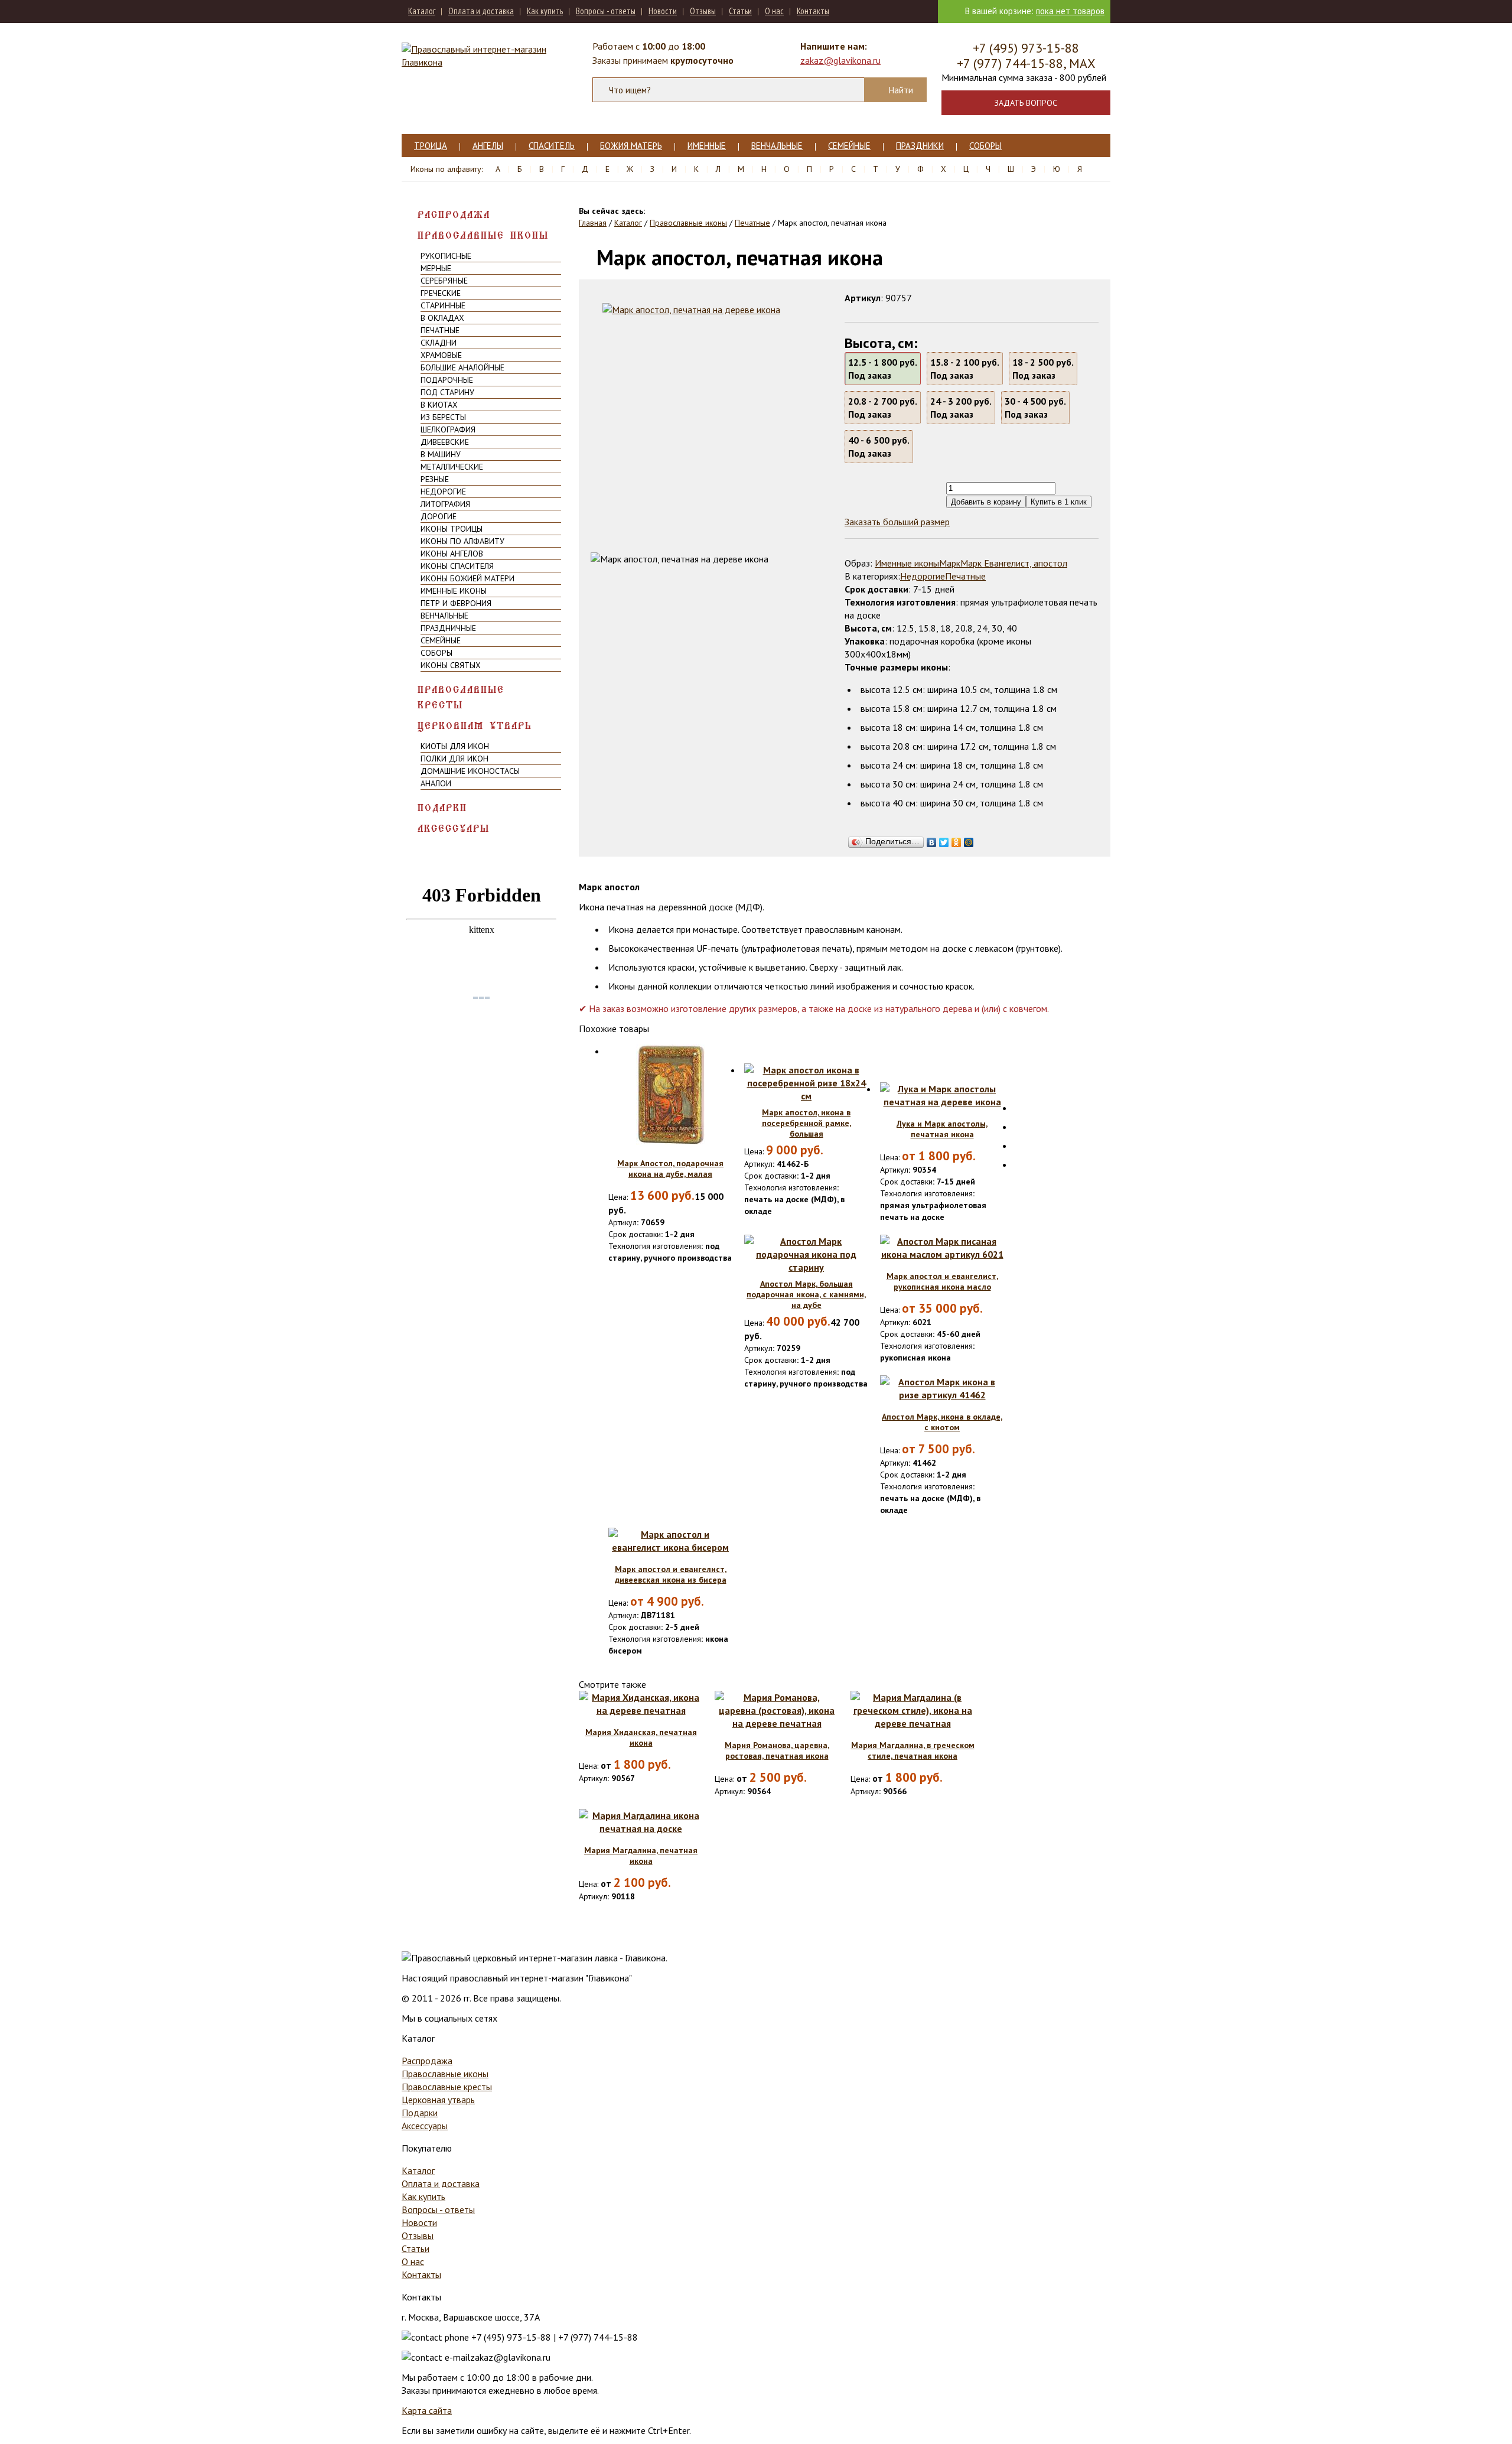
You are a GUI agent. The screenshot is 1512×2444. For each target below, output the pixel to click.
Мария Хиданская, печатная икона (641, 1737)
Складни (439, 343)
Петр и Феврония (456, 603)
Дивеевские (445, 442)
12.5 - (883, 369)
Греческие (441, 293)
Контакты (813, 11)
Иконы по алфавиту (462, 541)
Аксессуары (454, 829)
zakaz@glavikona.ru (840, 60)
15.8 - (965, 369)
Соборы (985, 146)
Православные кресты (461, 697)
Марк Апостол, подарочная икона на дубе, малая (670, 1169)
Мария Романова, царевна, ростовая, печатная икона (777, 1750)
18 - (1043, 369)
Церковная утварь (475, 726)
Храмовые (441, 355)
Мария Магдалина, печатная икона (641, 1856)
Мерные (436, 268)
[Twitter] (944, 839)
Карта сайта (427, 2410)
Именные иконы (454, 591)
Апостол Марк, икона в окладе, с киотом (942, 1422)
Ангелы (488, 146)
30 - (1035, 408)
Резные (435, 479)
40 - (879, 447)
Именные (707, 146)
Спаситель (552, 146)
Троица (431, 146)
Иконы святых (451, 665)
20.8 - (883, 408)
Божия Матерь (631, 146)
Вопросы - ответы (606, 11)
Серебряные (444, 281)
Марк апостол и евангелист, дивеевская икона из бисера (671, 1574)
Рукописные (446, 256)
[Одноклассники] (957, 839)
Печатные (440, 330)
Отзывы (703, 11)
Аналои (436, 783)
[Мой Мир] (969, 839)
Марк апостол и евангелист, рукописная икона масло (942, 1281)
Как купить (545, 11)
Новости (663, 11)
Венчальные (777, 146)
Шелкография (448, 429)
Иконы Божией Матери (467, 578)
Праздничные (448, 628)
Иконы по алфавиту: (447, 169)
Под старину (447, 392)
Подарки (442, 808)
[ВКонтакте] (932, 839)
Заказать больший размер (897, 522)
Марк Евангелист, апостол (1014, 563)
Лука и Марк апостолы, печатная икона (942, 1129)
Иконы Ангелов (452, 554)
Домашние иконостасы (470, 771)
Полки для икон (454, 759)
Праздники (920, 146)
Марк (950, 563)
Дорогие (439, 516)
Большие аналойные (462, 367)
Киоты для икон (455, 746)
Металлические (452, 467)
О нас (774, 11)
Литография (445, 504)
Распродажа (454, 215)
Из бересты (443, 417)
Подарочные (447, 380)
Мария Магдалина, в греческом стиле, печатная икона (913, 1750)
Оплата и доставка (481, 11)
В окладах (442, 318)
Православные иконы (483, 235)
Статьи (740, 11)
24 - (961, 408)
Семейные (849, 146)
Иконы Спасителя (457, 566)
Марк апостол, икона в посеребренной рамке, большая (806, 1123)
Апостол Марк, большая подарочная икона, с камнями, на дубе (806, 1294)
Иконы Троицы (452, 529)
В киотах (439, 405)
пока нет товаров (1070, 11)
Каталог (422, 11)
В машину (441, 454)
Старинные (443, 305)
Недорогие (443, 492)
